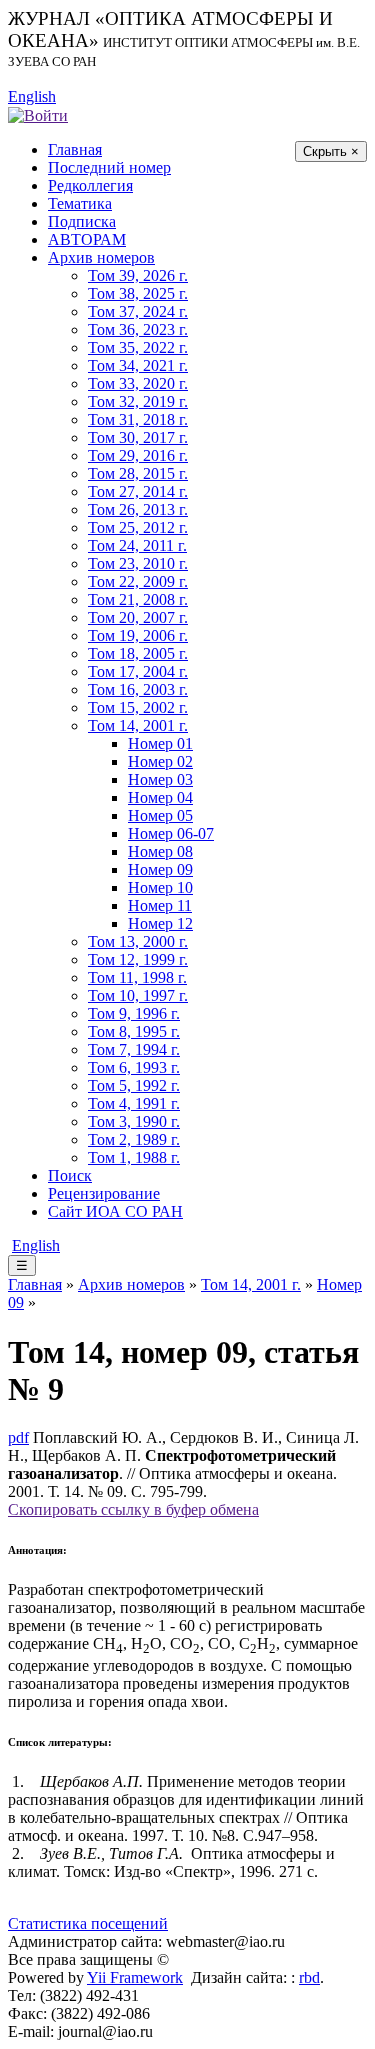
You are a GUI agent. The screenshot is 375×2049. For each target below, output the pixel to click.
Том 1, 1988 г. (134, 1157)
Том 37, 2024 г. (138, 311)
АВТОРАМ (87, 239)
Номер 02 (160, 761)
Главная (75, 149)
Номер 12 (160, 923)
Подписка (82, 221)
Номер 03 (160, 779)
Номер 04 (160, 797)
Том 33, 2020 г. (138, 383)
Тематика (80, 203)
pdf (18, 1437)
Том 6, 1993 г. (134, 1067)
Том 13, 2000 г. (138, 941)
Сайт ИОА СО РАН (115, 1211)
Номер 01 (160, 743)
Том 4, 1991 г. (134, 1103)
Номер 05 (160, 815)
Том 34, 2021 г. (138, 365)
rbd (309, 1977)
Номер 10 (160, 887)
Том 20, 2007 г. (138, 617)
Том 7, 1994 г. (134, 1049)
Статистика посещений (88, 1923)
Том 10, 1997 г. (138, 995)
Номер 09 (160, 869)
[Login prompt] (38, 114)
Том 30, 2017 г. (138, 437)
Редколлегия (90, 185)
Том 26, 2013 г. (138, 509)
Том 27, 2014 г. (138, 491)
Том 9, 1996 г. (134, 1013)
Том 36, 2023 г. (138, 329)
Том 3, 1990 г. (134, 1121)
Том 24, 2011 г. (137, 545)
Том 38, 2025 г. (138, 293)
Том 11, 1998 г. (137, 977)
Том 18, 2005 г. (138, 653)
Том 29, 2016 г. (138, 455)
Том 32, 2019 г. (138, 401)
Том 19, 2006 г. (138, 635)
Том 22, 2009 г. (138, 581)
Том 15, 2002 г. (138, 707)
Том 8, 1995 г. (134, 1031)
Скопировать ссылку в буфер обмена (133, 1509)
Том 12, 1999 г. (138, 959)
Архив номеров (101, 257)
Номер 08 (160, 851)
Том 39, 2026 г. (138, 275)
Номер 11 (160, 905)
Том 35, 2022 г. (138, 347)
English (32, 96)
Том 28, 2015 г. (138, 473)
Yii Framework (135, 1977)
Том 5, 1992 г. (134, 1085)
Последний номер (109, 167)
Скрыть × (331, 151)
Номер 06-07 (171, 833)
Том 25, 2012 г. (138, 527)
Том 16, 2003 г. (138, 689)
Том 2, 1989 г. (134, 1139)
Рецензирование (104, 1193)
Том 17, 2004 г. (138, 671)
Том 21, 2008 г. (138, 599)
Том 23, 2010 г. (138, 563)
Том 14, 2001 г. (138, 725)
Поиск (70, 1175)
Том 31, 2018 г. (138, 419)
